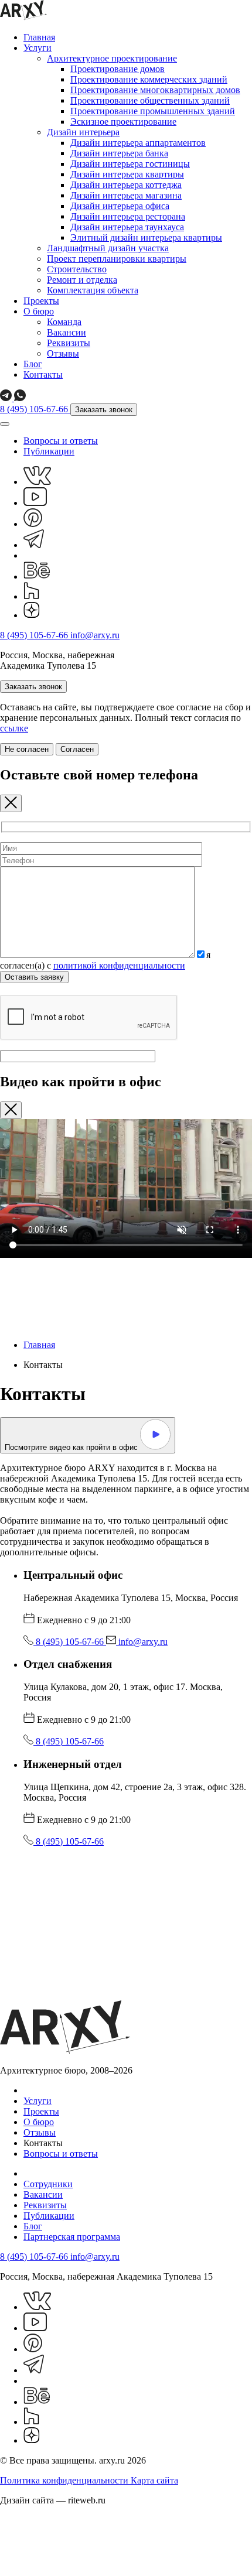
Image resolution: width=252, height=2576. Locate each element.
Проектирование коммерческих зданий (149, 79)
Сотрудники (48, 2184)
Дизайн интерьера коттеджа (126, 185)
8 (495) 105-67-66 (35, 409)
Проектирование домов (118, 69)
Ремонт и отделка (82, 280)
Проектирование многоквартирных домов (155, 90)
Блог (33, 364)
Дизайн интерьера (83, 132)
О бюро (39, 311)
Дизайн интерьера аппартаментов (138, 143)
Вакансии (67, 332)
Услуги (38, 48)
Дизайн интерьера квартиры (127, 174)
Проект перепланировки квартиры (117, 259)
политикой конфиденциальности (119, 965)
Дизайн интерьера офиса (120, 206)
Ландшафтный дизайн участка (108, 248)
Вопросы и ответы (61, 441)
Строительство (77, 269)
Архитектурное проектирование (112, 58)
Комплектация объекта (93, 290)
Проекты (41, 301)
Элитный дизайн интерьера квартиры (146, 237)
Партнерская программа (72, 2237)
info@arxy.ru (95, 635)
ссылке (14, 728)
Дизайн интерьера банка (119, 153)
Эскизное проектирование (123, 122)
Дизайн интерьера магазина (126, 195)
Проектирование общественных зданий (150, 100)
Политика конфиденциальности (65, 2480)
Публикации (49, 451)
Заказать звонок (104, 410)
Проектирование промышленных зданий (153, 111)
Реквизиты (69, 343)
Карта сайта (154, 2480)
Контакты (43, 374)
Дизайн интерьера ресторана (128, 216)
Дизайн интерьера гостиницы (130, 164)
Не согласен (27, 749)
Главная (39, 37)
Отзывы (63, 353)
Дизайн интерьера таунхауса (127, 227)
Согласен (77, 749)
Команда (64, 322)
